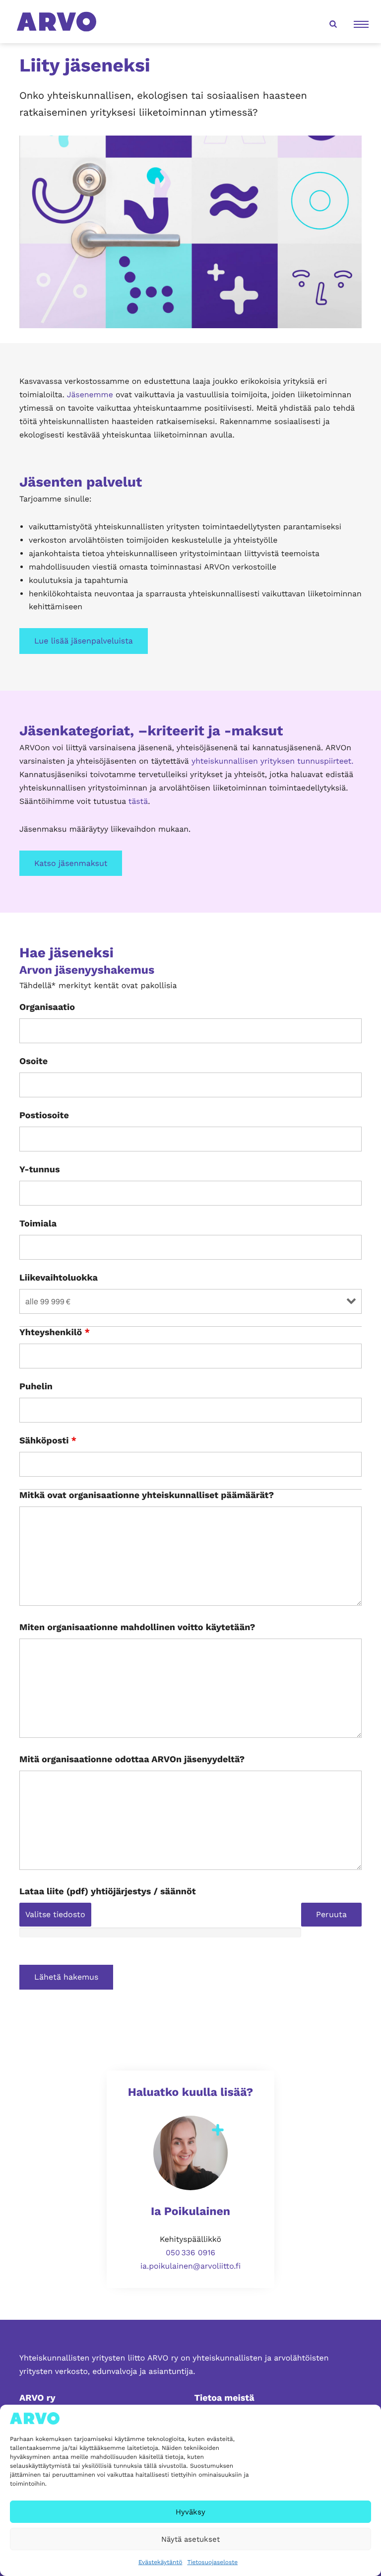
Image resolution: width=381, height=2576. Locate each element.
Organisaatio (47, 1007)
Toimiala (38, 1224)
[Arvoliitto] (57, 21)
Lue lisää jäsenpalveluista (84, 641)
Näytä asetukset (190, 2539)
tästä (138, 801)
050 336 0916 (190, 2253)
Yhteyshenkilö (55, 1333)
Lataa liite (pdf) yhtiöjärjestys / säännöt (108, 1892)
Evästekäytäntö (160, 2562)
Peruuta (331, 1914)
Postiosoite (44, 1116)
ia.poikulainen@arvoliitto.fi (190, 2266)
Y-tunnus (40, 1170)
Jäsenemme (90, 394)
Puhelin (36, 1387)
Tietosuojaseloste (212, 2562)
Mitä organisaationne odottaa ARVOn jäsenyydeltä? (132, 1760)
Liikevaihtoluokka (59, 1278)
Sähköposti (48, 1441)
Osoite (33, 1062)
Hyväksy (190, 2512)
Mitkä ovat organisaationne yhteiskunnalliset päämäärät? (147, 1496)
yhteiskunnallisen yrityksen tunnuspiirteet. (272, 761)
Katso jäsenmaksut (71, 863)
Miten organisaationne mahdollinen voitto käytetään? (137, 1628)
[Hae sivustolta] (332, 22)
